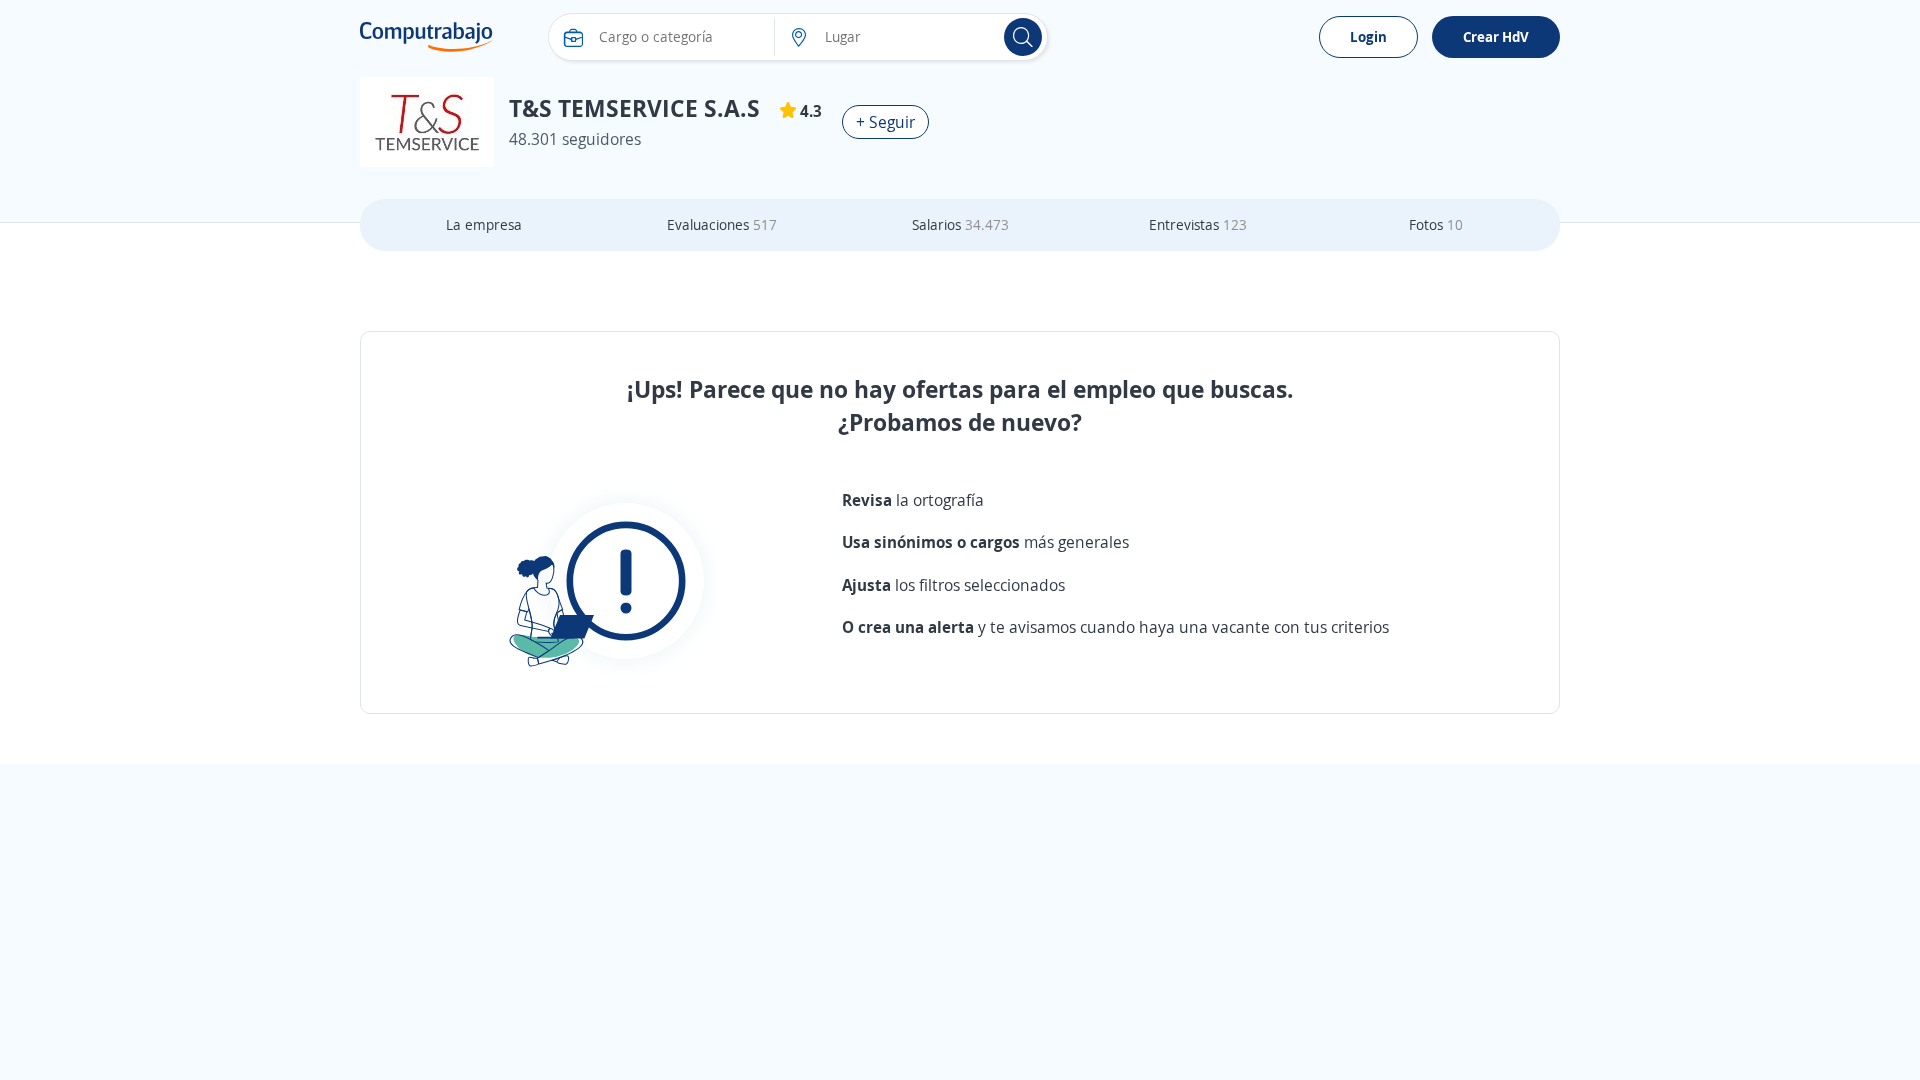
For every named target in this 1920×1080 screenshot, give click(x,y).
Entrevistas (1198, 224)
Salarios (960, 224)
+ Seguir (885, 122)
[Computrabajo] (426, 37)
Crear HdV (1496, 36)
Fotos (1436, 224)
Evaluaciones (722, 224)
